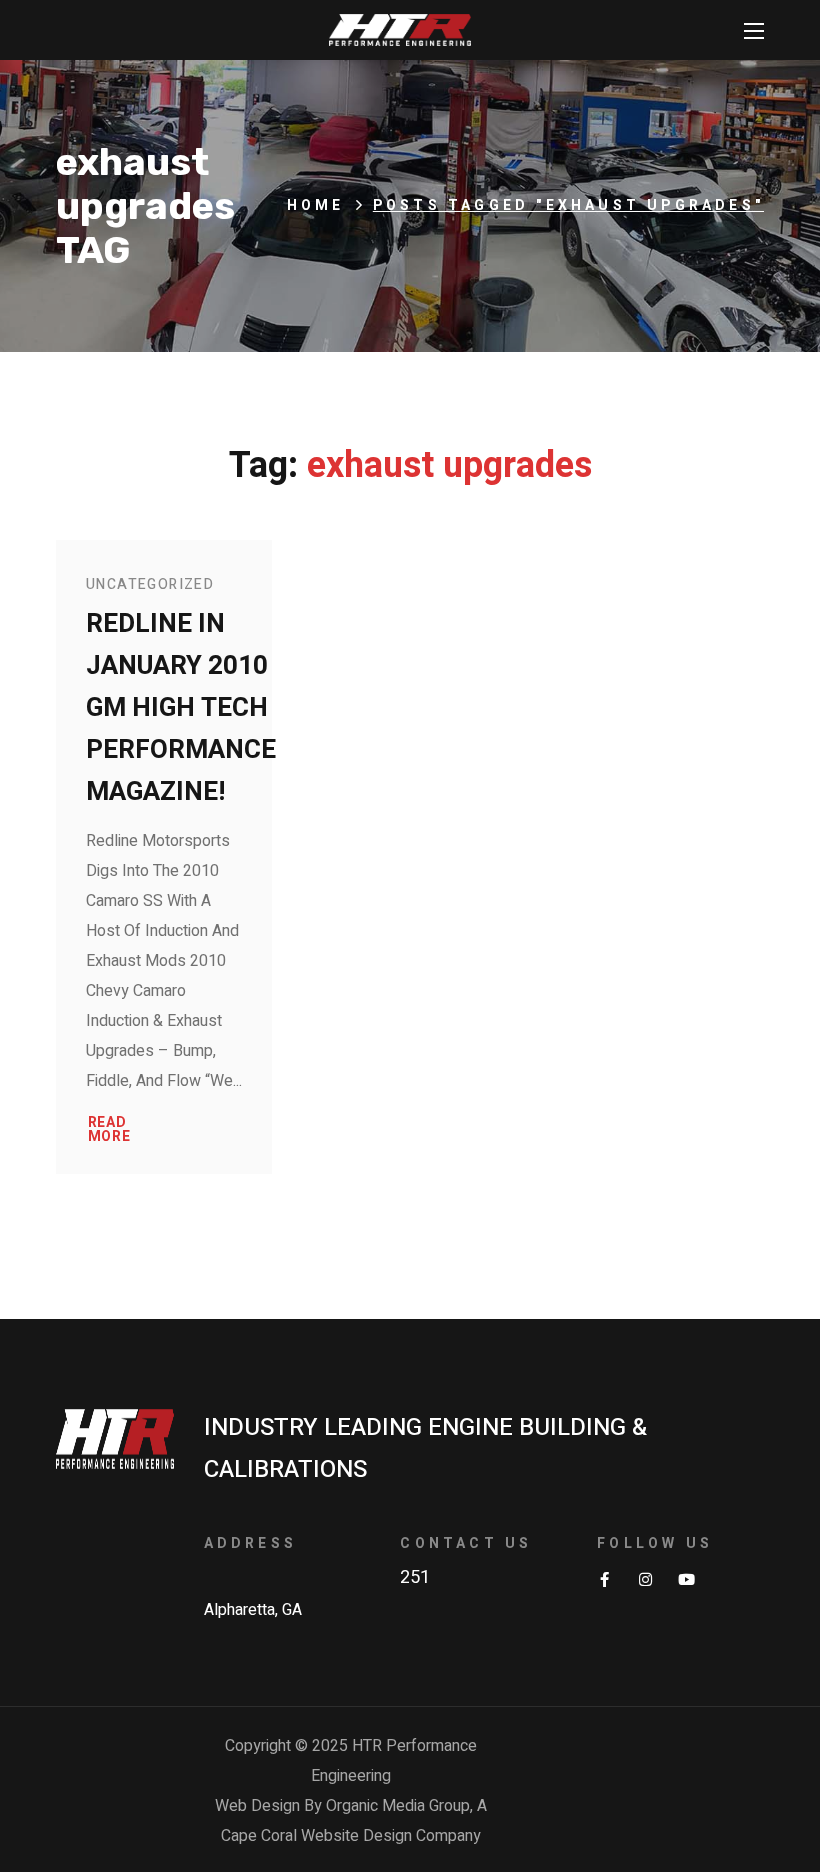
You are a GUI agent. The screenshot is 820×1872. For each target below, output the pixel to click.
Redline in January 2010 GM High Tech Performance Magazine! (181, 708)
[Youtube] (686, 1579)
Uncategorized (150, 584)
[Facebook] (604, 1579)
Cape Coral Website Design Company (351, 1836)
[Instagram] (645, 1579)
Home (316, 205)
